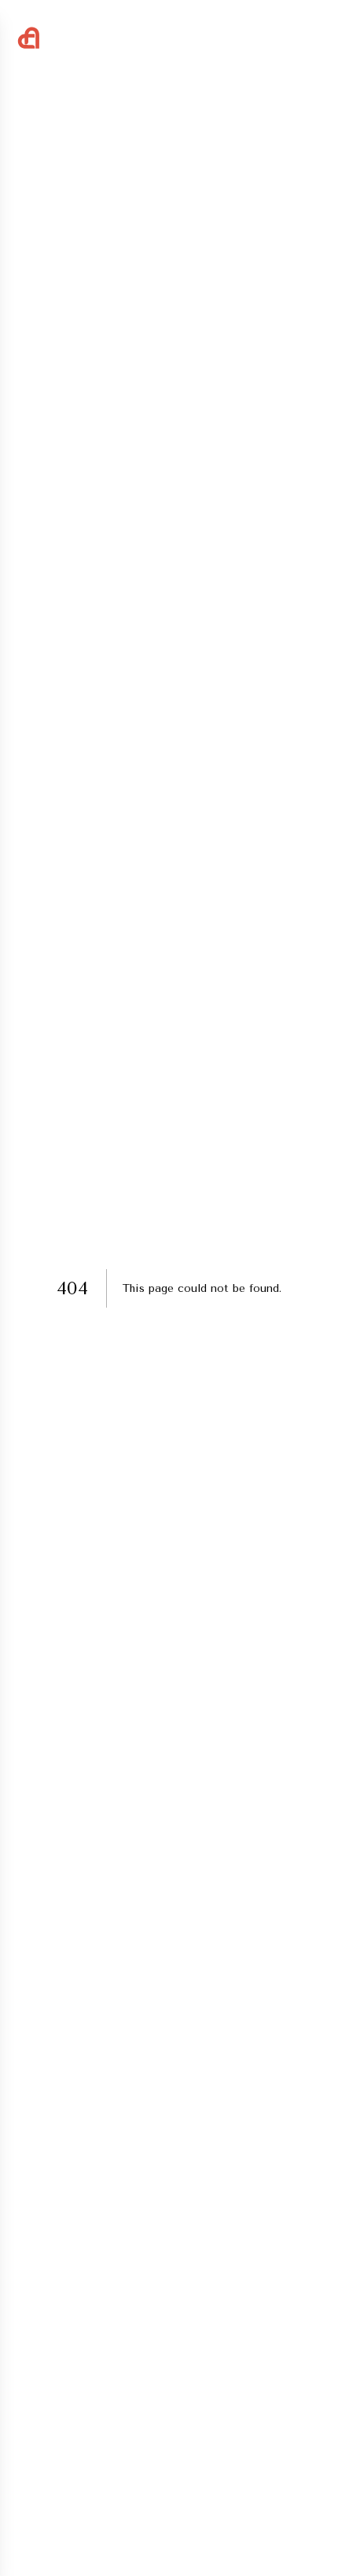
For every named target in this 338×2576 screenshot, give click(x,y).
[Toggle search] (277, 37)
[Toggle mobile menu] (313, 35)
